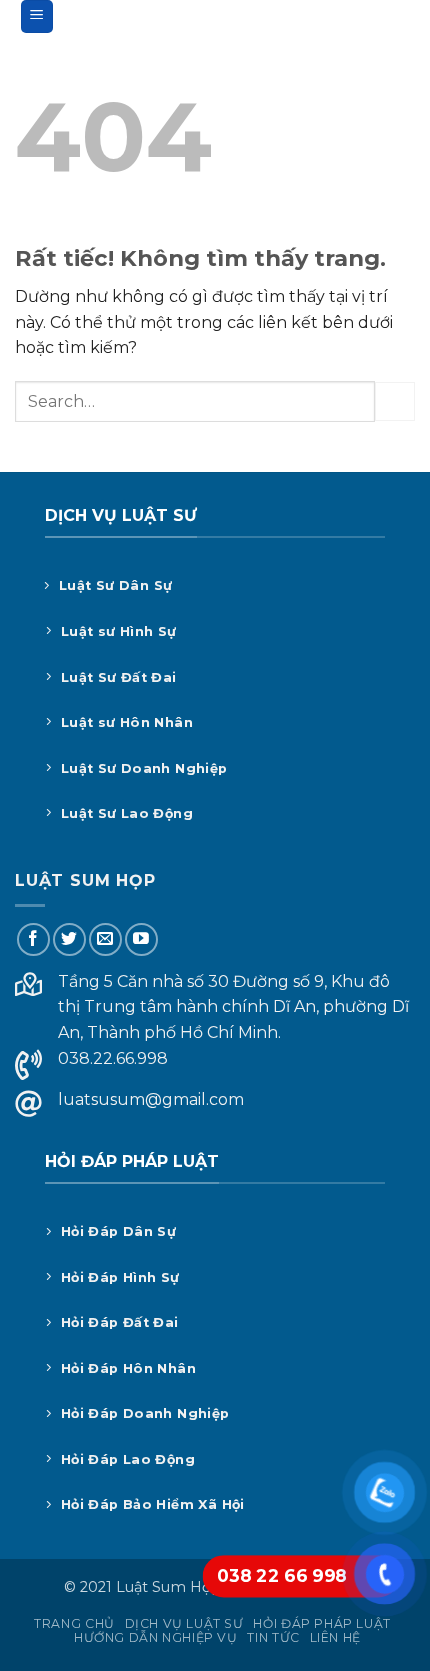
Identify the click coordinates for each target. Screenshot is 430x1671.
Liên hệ (335, 1637)
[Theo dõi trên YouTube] (141, 939)
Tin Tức (273, 1637)
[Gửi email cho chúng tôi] (105, 939)
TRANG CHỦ (74, 1623)
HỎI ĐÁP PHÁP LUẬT (321, 1623)
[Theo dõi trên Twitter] (69, 939)
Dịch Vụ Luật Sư (184, 1623)
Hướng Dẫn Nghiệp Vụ (156, 1637)
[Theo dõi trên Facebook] (33, 939)
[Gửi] (395, 401)
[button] (37, 16)
